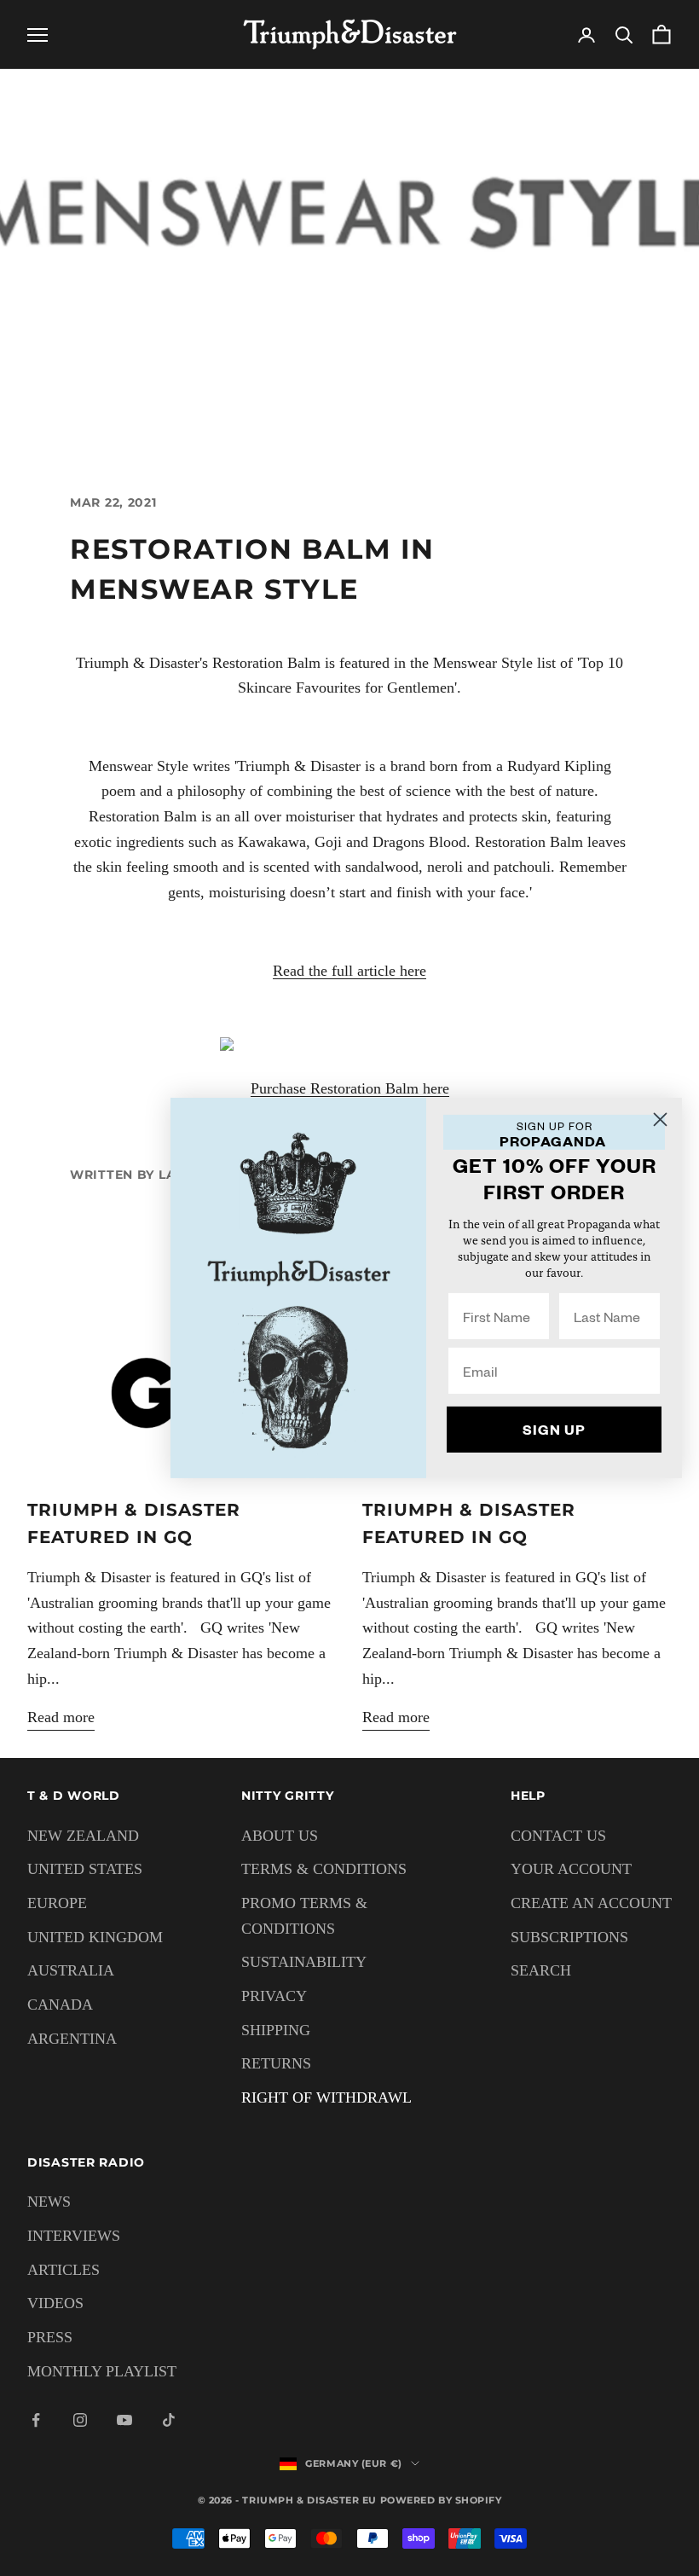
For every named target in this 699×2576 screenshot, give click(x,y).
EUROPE (57, 1903)
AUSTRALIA (71, 1970)
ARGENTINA (72, 2039)
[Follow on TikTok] (169, 2420)
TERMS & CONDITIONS (324, 1869)
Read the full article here (349, 971)
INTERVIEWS (74, 2236)
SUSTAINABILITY (304, 1962)
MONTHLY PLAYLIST (102, 2371)
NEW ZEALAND (83, 1836)
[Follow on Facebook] (36, 2420)
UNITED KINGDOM (95, 1937)
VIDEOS (55, 2303)
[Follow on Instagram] (80, 2420)
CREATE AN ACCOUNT (591, 1903)
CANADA (60, 2005)
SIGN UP (554, 1429)
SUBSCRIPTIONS (569, 1937)
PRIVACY (274, 1996)
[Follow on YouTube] (124, 2420)
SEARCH (541, 1970)
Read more (61, 1717)
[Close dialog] (660, 1120)
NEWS (49, 2202)
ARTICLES (64, 2270)
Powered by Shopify (441, 2500)
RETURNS (276, 2063)
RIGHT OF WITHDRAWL (326, 2097)
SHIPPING (276, 2030)
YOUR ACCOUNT (571, 1869)
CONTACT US (558, 1836)
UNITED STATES (85, 1869)
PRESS (50, 2337)
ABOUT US (280, 1836)
